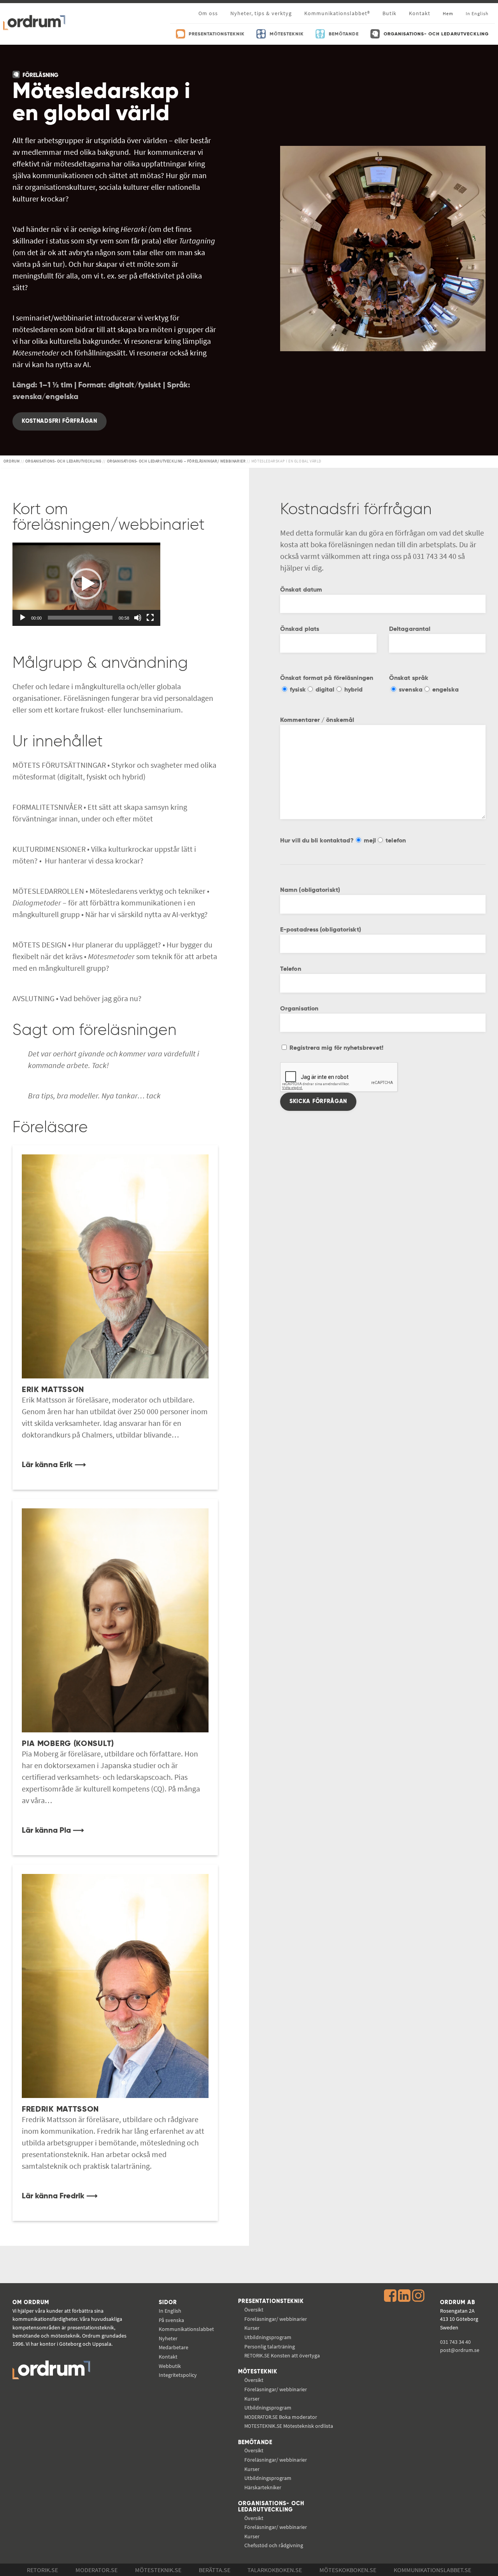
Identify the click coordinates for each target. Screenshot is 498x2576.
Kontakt (420, 13)
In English (170, 2311)
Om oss (208, 13)
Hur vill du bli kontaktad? (317, 841)
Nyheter (168, 2338)
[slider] (80, 618)
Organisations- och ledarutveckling (271, 2507)
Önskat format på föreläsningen (327, 678)
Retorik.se (42, 2570)
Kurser (252, 2328)
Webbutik (170, 2366)
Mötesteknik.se (158, 2570)
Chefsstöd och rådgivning (274, 2545)
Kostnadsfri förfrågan (60, 421)
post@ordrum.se (460, 2350)
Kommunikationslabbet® (337, 13)
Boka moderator (281, 2417)
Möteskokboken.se (348, 2570)
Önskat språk (409, 678)
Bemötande (255, 2443)
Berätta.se (215, 2570)
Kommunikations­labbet (186, 2329)
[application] (86, 584)
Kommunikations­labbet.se (432, 2570)
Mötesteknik (258, 2372)
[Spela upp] (23, 618)
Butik (389, 13)
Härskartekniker (263, 2487)
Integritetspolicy (178, 2375)
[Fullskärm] (150, 618)
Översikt (254, 2310)
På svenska (171, 2320)
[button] (86, 584)
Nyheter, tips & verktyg (261, 13)
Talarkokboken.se (275, 2570)
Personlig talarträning (270, 2347)
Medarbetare (174, 2347)
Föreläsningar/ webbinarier (276, 2319)
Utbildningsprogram (268, 2337)
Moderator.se (96, 2570)
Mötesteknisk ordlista (289, 2426)
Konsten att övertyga (282, 2355)
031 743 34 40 (455, 2342)
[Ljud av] (138, 618)
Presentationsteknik (271, 2301)
